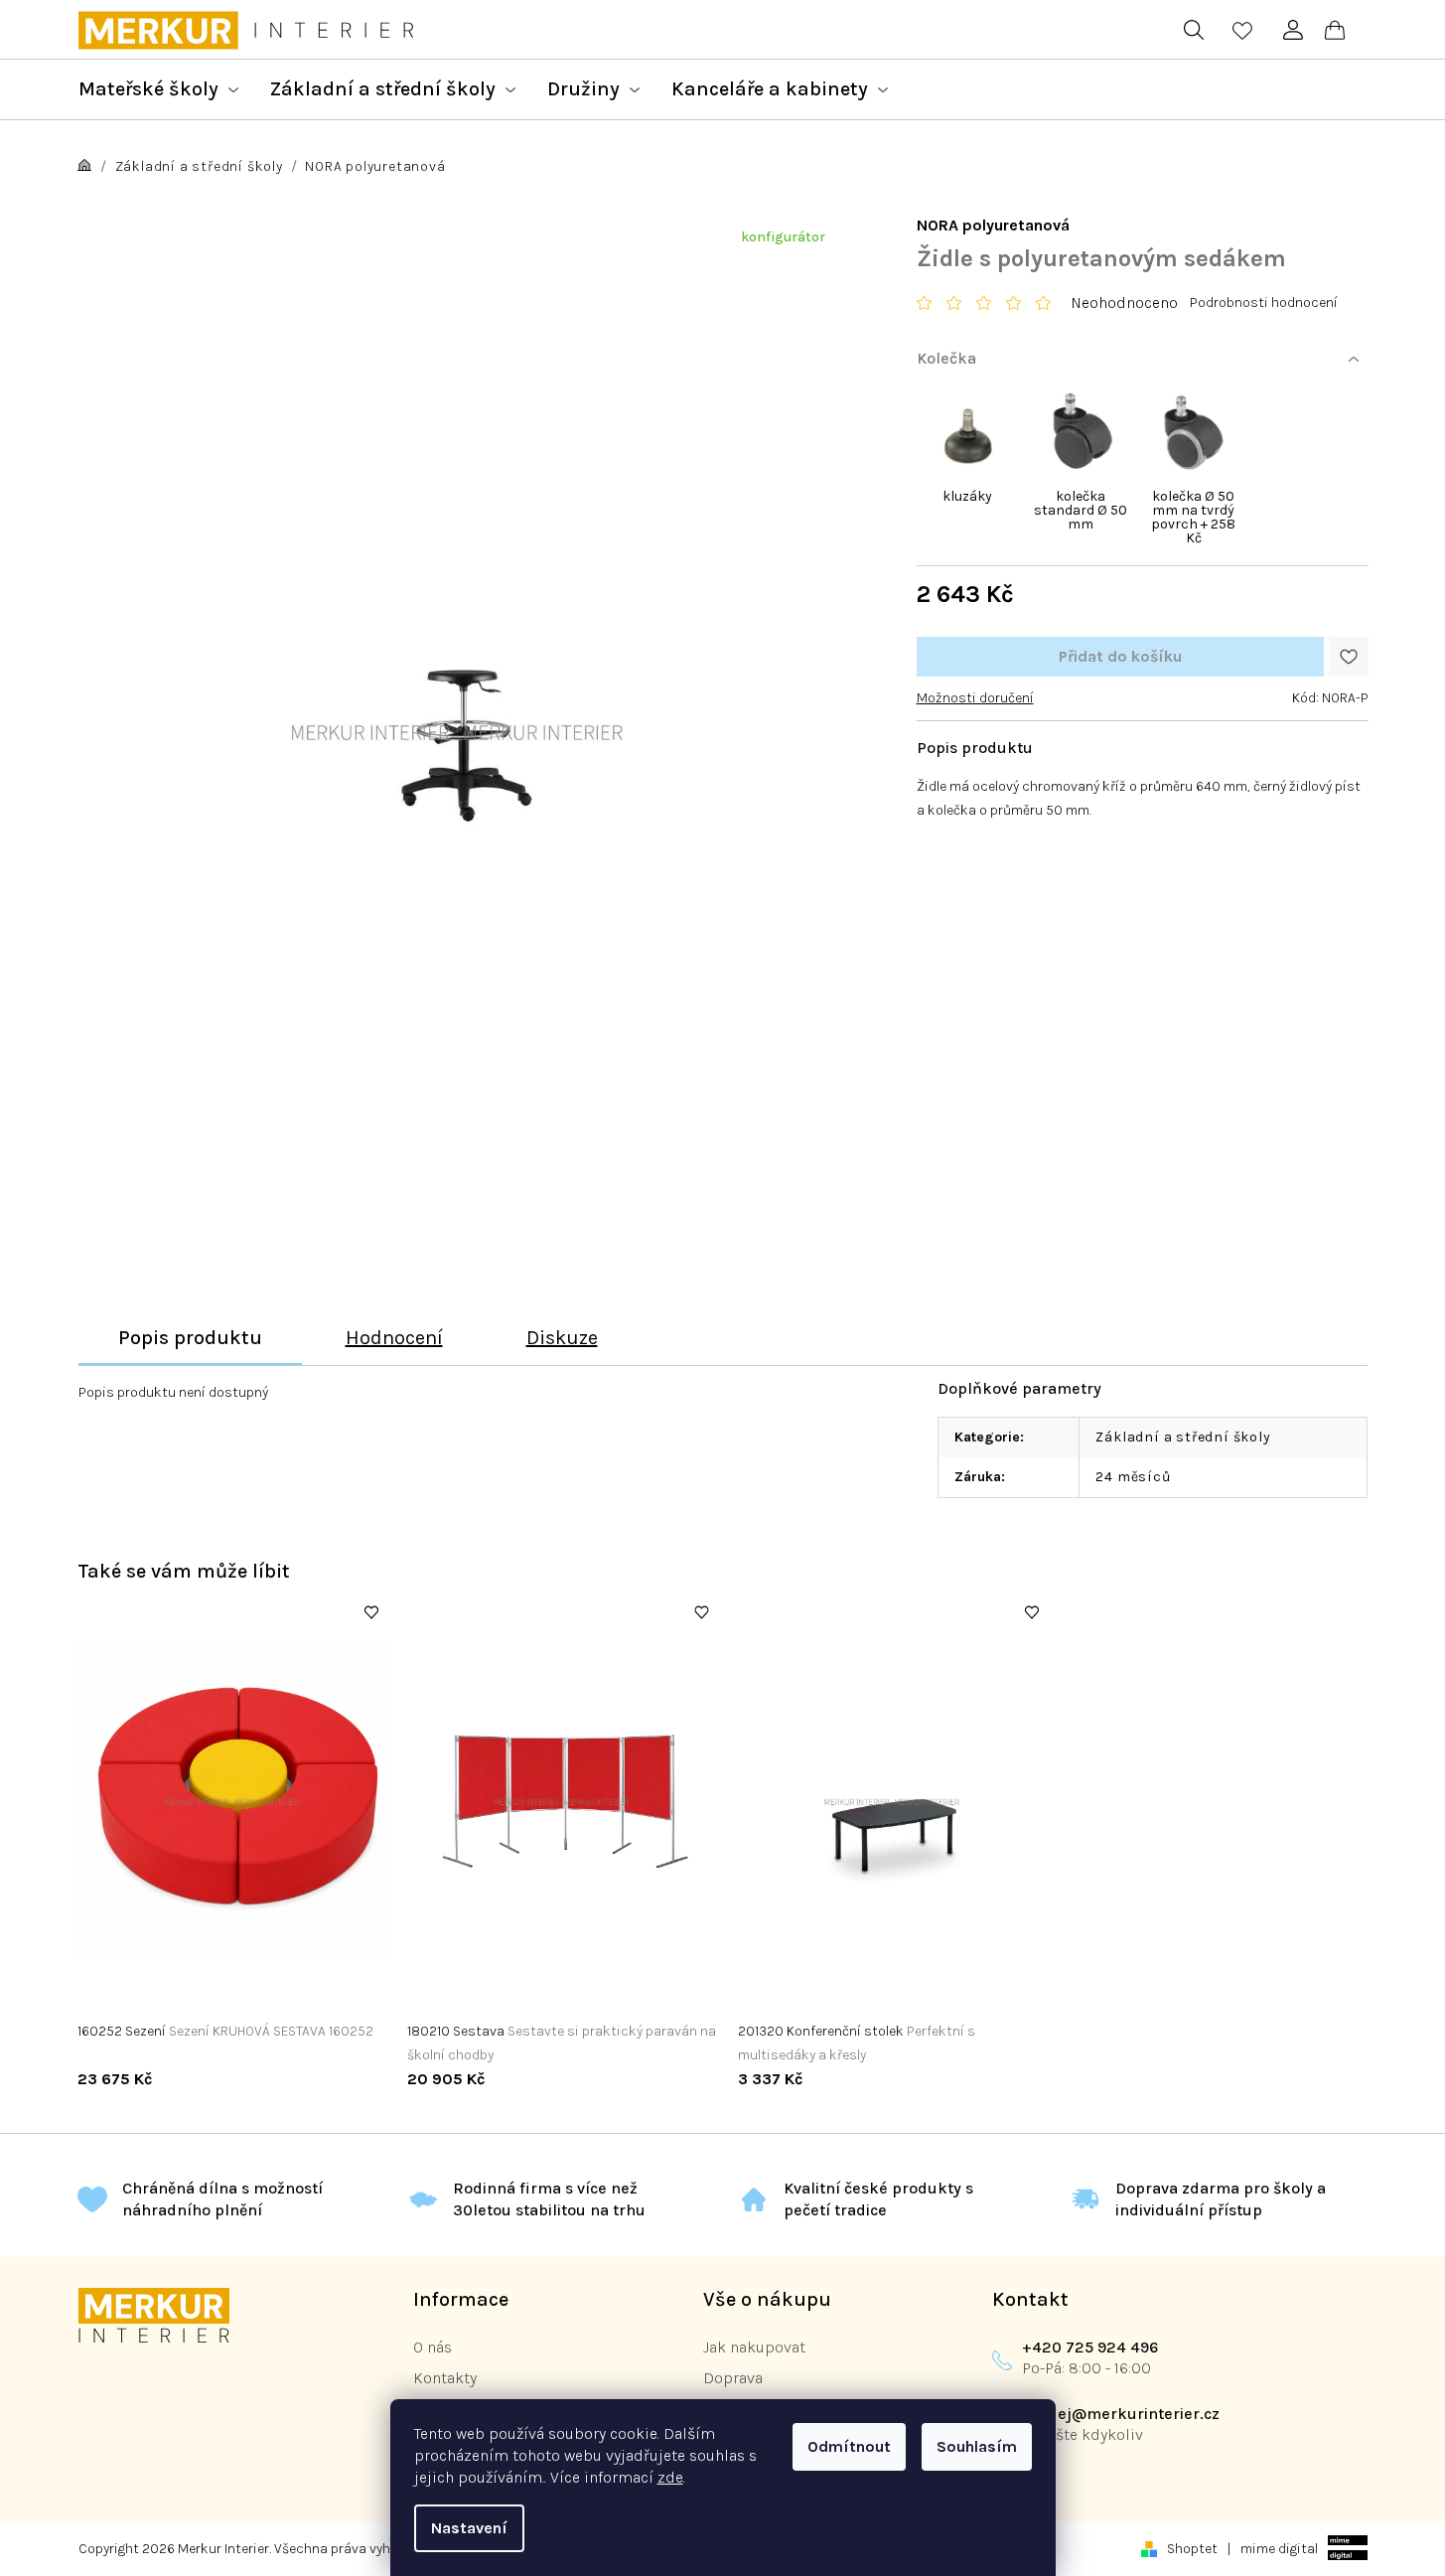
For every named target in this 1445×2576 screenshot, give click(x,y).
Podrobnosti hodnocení (1264, 303)
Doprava (733, 2378)
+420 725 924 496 (1090, 2347)
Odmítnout (849, 2446)
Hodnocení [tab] (394, 1338)
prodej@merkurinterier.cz (1121, 2414)
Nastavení (469, 2528)
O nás (433, 2347)
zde (670, 2477)
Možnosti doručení (975, 698)
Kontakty (445, 2378)
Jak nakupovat (754, 2347)
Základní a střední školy (1183, 1437)
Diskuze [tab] (562, 1338)
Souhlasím (977, 2446)
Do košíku (1120, 657)
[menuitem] (158, 89)
